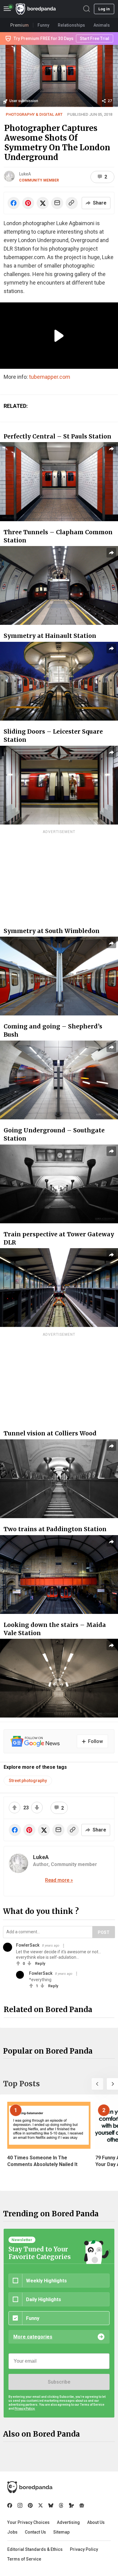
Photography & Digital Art (34, 114)
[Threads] (61, 2505)
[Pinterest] (30, 2505)
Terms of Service (24, 2559)
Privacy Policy (84, 2549)
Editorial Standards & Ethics (35, 2549)
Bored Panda (30, 2487)
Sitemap (61, 2532)
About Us (96, 2522)
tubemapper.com (50, 377)
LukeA (25, 174)
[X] (41, 2505)
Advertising (68, 2522)
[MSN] (71, 2505)
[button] (97, 2084)
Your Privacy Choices (28, 2522)
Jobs (12, 2532)
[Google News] (82, 2505)
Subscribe (59, 2382)
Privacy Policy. (25, 2409)
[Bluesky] (51, 2505)
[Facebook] (10, 2505)
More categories (33, 2337)
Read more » (59, 1880)
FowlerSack (28, 1945)
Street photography (28, 1781)
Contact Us (35, 2532)
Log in (104, 9)
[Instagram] (20, 2505)
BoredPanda (36, 9)
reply (40, 1963)
